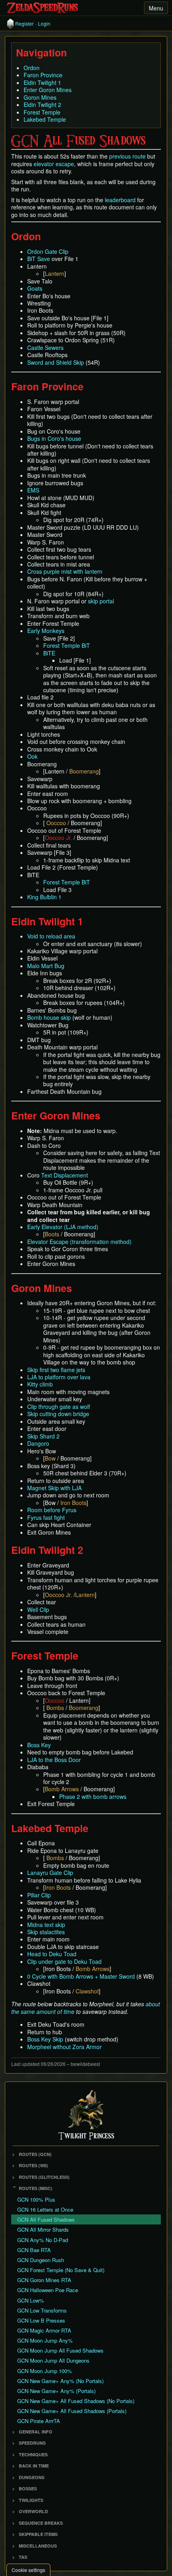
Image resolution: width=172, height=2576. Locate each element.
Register (24, 24)
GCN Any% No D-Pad (43, 2240)
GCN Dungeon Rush (41, 2260)
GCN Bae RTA (34, 2250)
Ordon (32, 68)
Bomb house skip (49, 1017)
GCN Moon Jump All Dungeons (53, 2360)
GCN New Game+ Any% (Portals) (56, 2391)
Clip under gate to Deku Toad (64, 1961)
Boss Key (39, 1745)
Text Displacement (65, 1175)
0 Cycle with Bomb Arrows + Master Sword (81, 1976)
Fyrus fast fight (46, 1517)
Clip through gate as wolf (59, 1407)
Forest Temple (42, 112)
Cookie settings (28, 2570)
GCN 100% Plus (36, 2199)
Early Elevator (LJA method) (63, 1227)
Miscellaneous (38, 2546)
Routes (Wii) (33, 2165)
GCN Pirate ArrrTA (39, 2421)
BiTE (49, 653)
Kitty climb (40, 1384)
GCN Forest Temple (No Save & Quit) (61, 2270)
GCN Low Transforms (42, 2310)
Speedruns (32, 2443)
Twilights (31, 2500)
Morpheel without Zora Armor (64, 2047)
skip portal (101, 601)
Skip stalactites (46, 1932)
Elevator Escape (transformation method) (79, 1242)
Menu (156, 8)
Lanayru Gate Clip (50, 1873)
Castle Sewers (45, 348)
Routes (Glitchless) (44, 2177)
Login (44, 24)
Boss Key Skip (45, 2039)
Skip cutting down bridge (58, 1414)
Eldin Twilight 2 (42, 104)
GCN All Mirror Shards (43, 2229)
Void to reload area (51, 936)
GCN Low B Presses (41, 2320)
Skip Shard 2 (43, 1436)
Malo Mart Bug (46, 966)
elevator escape (54, 164)
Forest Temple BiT (67, 645)
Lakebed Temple (45, 119)
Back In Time (34, 2466)
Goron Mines (40, 97)
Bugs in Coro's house (54, 438)
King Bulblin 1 (44, 897)
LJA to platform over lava (59, 1377)
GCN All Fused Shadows (46, 2219)
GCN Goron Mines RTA (44, 2280)
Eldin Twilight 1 (42, 82)
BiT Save (39, 259)
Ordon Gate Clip (48, 251)
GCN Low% (31, 2300)
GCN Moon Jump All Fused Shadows (60, 2350)
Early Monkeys (46, 631)
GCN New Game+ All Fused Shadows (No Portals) (76, 2401)
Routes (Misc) (36, 2188)
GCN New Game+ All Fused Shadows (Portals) (72, 2411)
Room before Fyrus (52, 1510)
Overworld (33, 2511)
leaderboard (120, 200)
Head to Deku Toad (52, 1954)
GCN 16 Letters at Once (45, 2209)
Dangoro (38, 1443)
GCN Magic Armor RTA (44, 2330)
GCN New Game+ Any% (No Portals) (60, 2381)
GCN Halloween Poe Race (48, 2290)
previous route (127, 156)
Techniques (33, 2454)
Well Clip (38, 1609)
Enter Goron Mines (48, 90)
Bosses (28, 2489)
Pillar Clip (39, 1895)
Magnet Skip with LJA (54, 1488)
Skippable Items (38, 2534)
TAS (23, 2557)
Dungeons (32, 2477)
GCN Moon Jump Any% (45, 2340)
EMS (33, 490)
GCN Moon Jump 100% (45, 2371)
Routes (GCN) (35, 2154)
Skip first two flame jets (56, 1370)
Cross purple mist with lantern (65, 571)
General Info (36, 2432)
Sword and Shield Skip (56, 362)
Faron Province (43, 75)
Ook (32, 756)
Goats (35, 288)
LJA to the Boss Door (54, 1760)
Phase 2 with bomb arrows (93, 1796)
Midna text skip (46, 1925)
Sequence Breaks (41, 2523)
